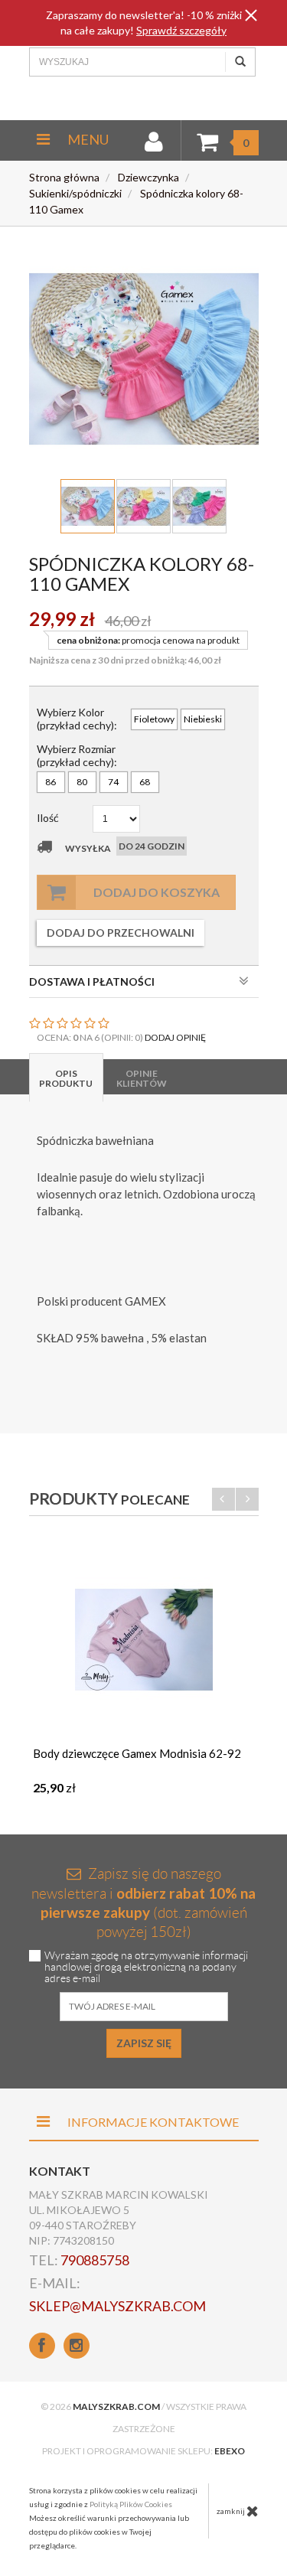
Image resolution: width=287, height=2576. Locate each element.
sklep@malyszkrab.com (117, 2306)
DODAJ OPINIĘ (175, 1037)
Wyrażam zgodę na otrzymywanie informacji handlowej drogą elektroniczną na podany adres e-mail (146, 1967)
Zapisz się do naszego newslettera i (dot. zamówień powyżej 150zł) (143, 1903)
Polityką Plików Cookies (131, 2504)
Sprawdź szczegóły (181, 30)
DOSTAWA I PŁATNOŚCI (92, 981)
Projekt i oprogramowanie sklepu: (143, 2451)
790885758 (95, 2260)
